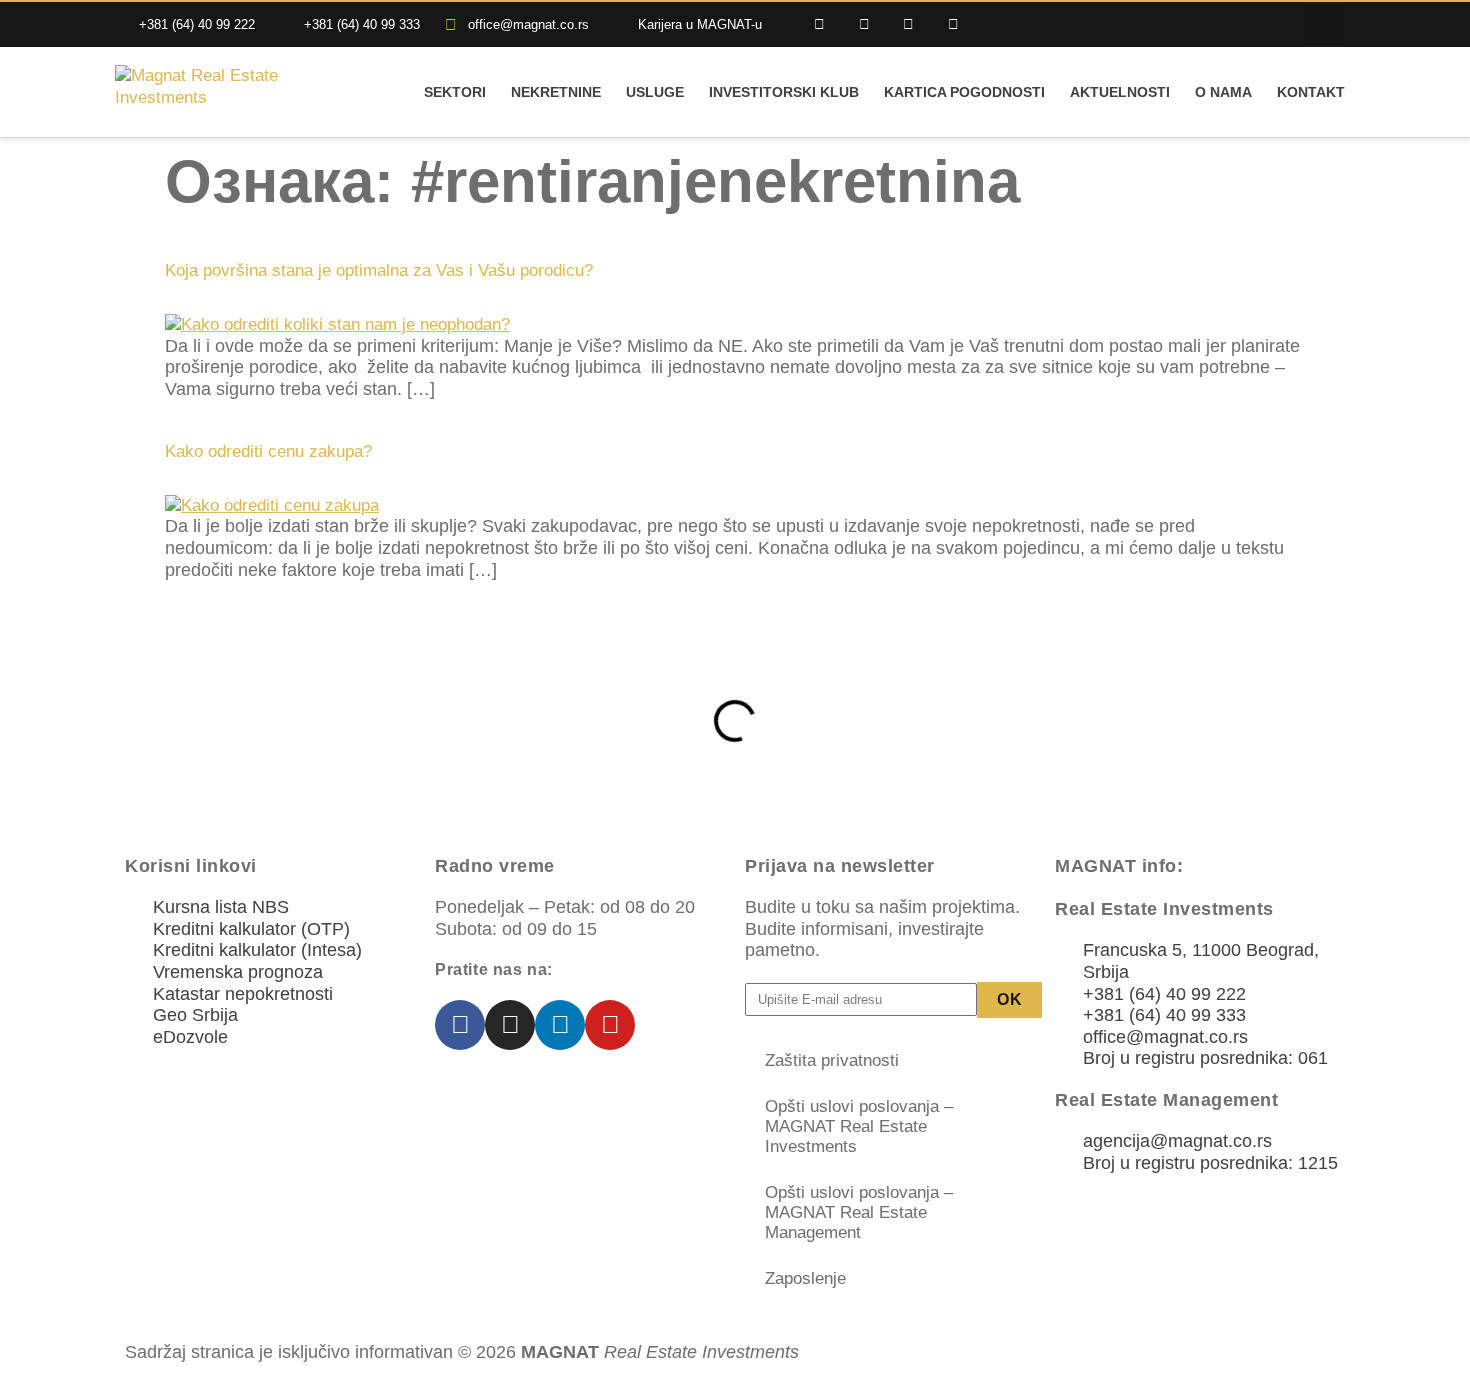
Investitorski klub (784, 92)
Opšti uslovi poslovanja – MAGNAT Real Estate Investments (859, 1126)
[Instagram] (864, 24)
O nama (1223, 92)
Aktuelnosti (1120, 92)
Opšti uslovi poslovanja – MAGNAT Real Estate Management (859, 1212)
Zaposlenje (805, 1278)
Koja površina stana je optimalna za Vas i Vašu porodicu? (379, 270)
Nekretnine (556, 92)
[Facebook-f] (819, 24)
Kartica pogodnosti (964, 92)
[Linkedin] (909, 24)
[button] (1323, 25)
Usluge (655, 92)
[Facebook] (460, 1025)
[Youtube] (953, 24)
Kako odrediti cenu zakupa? (268, 451)
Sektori (455, 92)
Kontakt (1311, 92)
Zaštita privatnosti (832, 1060)
